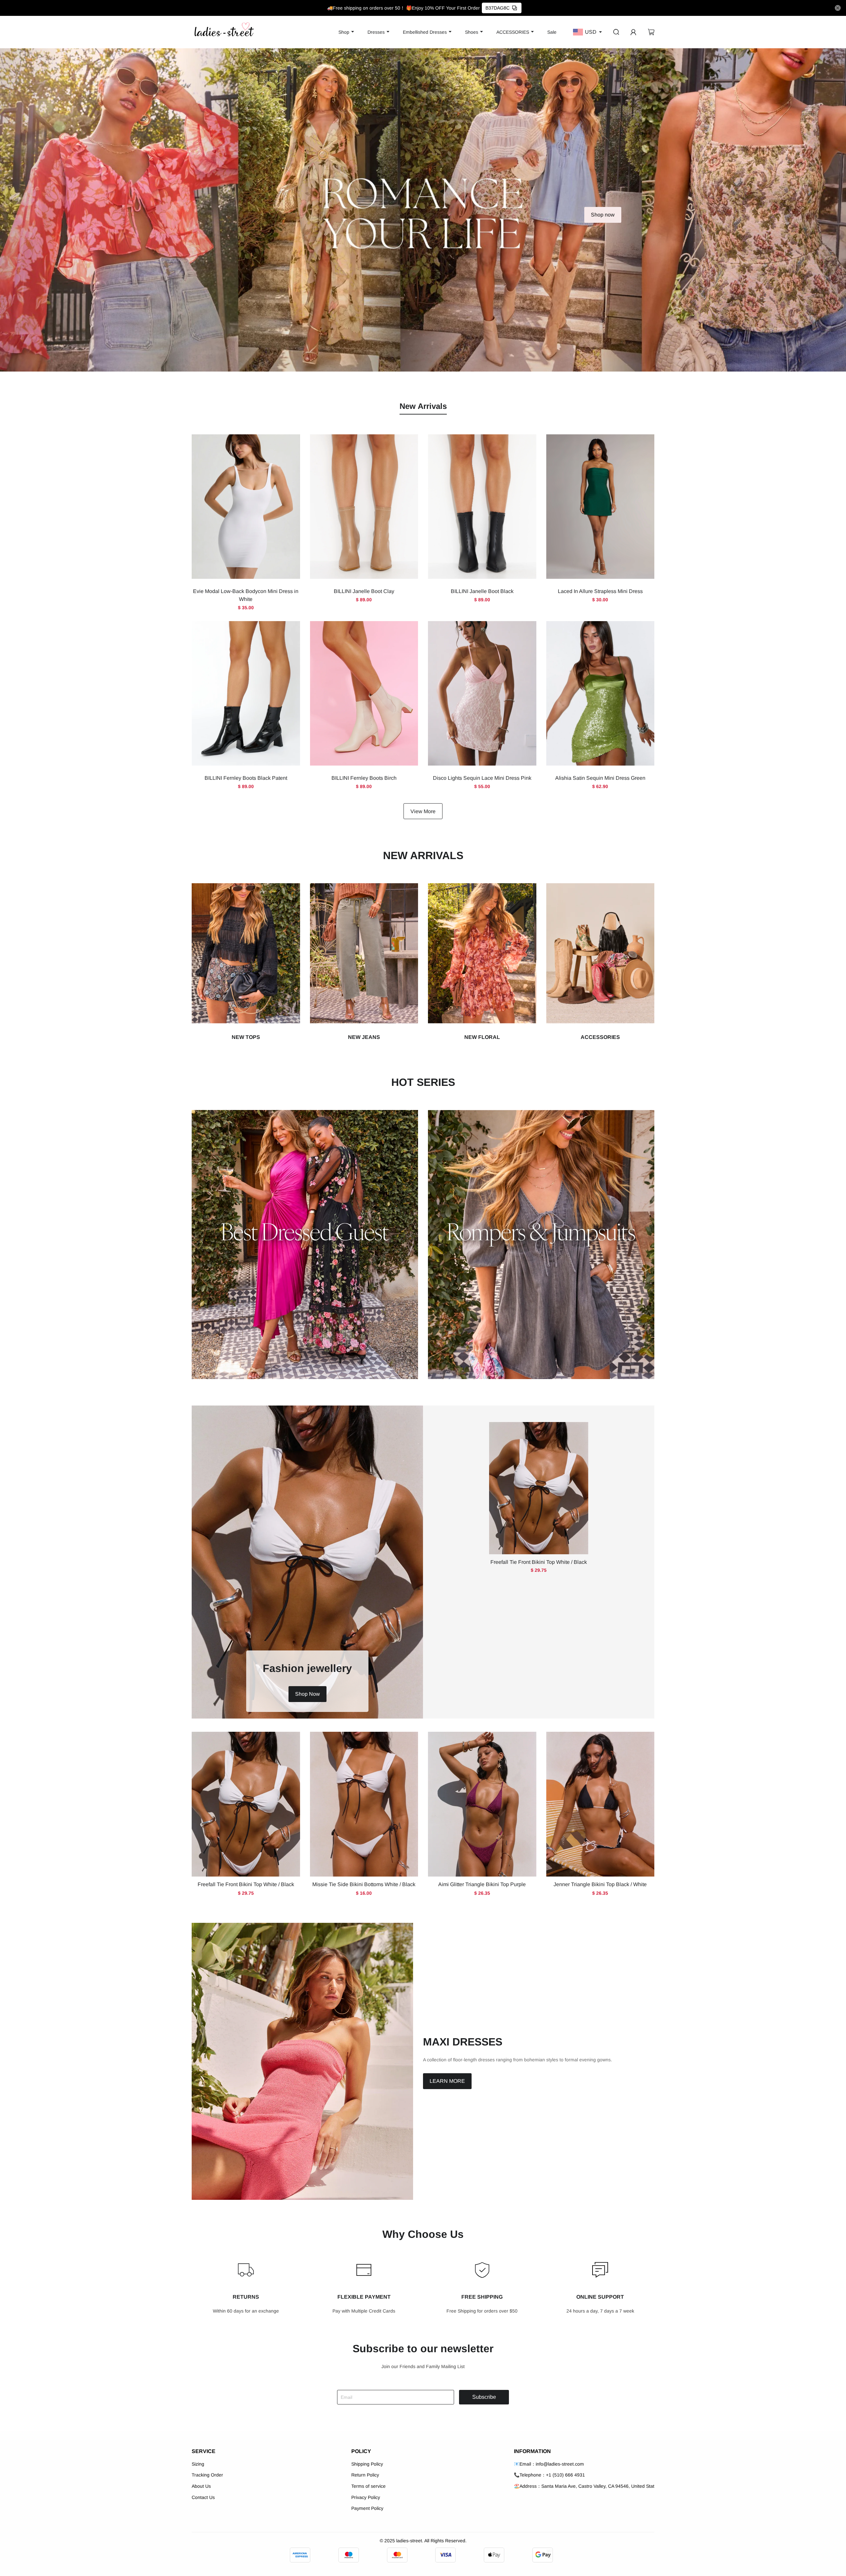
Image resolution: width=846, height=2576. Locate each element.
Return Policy (365, 2475)
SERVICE (204, 2451)
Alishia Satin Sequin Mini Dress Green (600, 778)
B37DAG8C (498, 8)
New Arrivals (423, 406)
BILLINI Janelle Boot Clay (364, 591)
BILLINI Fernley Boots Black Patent (246, 778)
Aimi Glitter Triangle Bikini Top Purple (482, 1884)
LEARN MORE (447, 2081)
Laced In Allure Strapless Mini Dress (600, 591)
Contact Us (203, 2497)
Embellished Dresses (425, 32)
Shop (344, 32)
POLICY (361, 2451)
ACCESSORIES (513, 32)
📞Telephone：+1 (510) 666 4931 (549, 2475)
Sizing (198, 2464)
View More (423, 811)
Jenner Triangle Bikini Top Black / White (600, 1884)
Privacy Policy (366, 2497)
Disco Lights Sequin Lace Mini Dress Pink (482, 778)
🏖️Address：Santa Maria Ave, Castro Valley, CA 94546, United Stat (584, 2486)
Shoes (472, 32)
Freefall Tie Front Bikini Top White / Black (539, 1562)
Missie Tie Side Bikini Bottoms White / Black (364, 1884)
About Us (201, 2486)
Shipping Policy (367, 2464)
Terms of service (368, 2486)
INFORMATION (532, 2451)
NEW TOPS (246, 1037)
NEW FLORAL (482, 1037)
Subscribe (484, 2397)
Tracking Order (207, 2475)
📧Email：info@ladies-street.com (549, 2464)
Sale (552, 32)
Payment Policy (367, 2508)
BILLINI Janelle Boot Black (482, 591)
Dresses (376, 32)
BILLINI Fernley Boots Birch (364, 778)
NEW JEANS (364, 1037)
